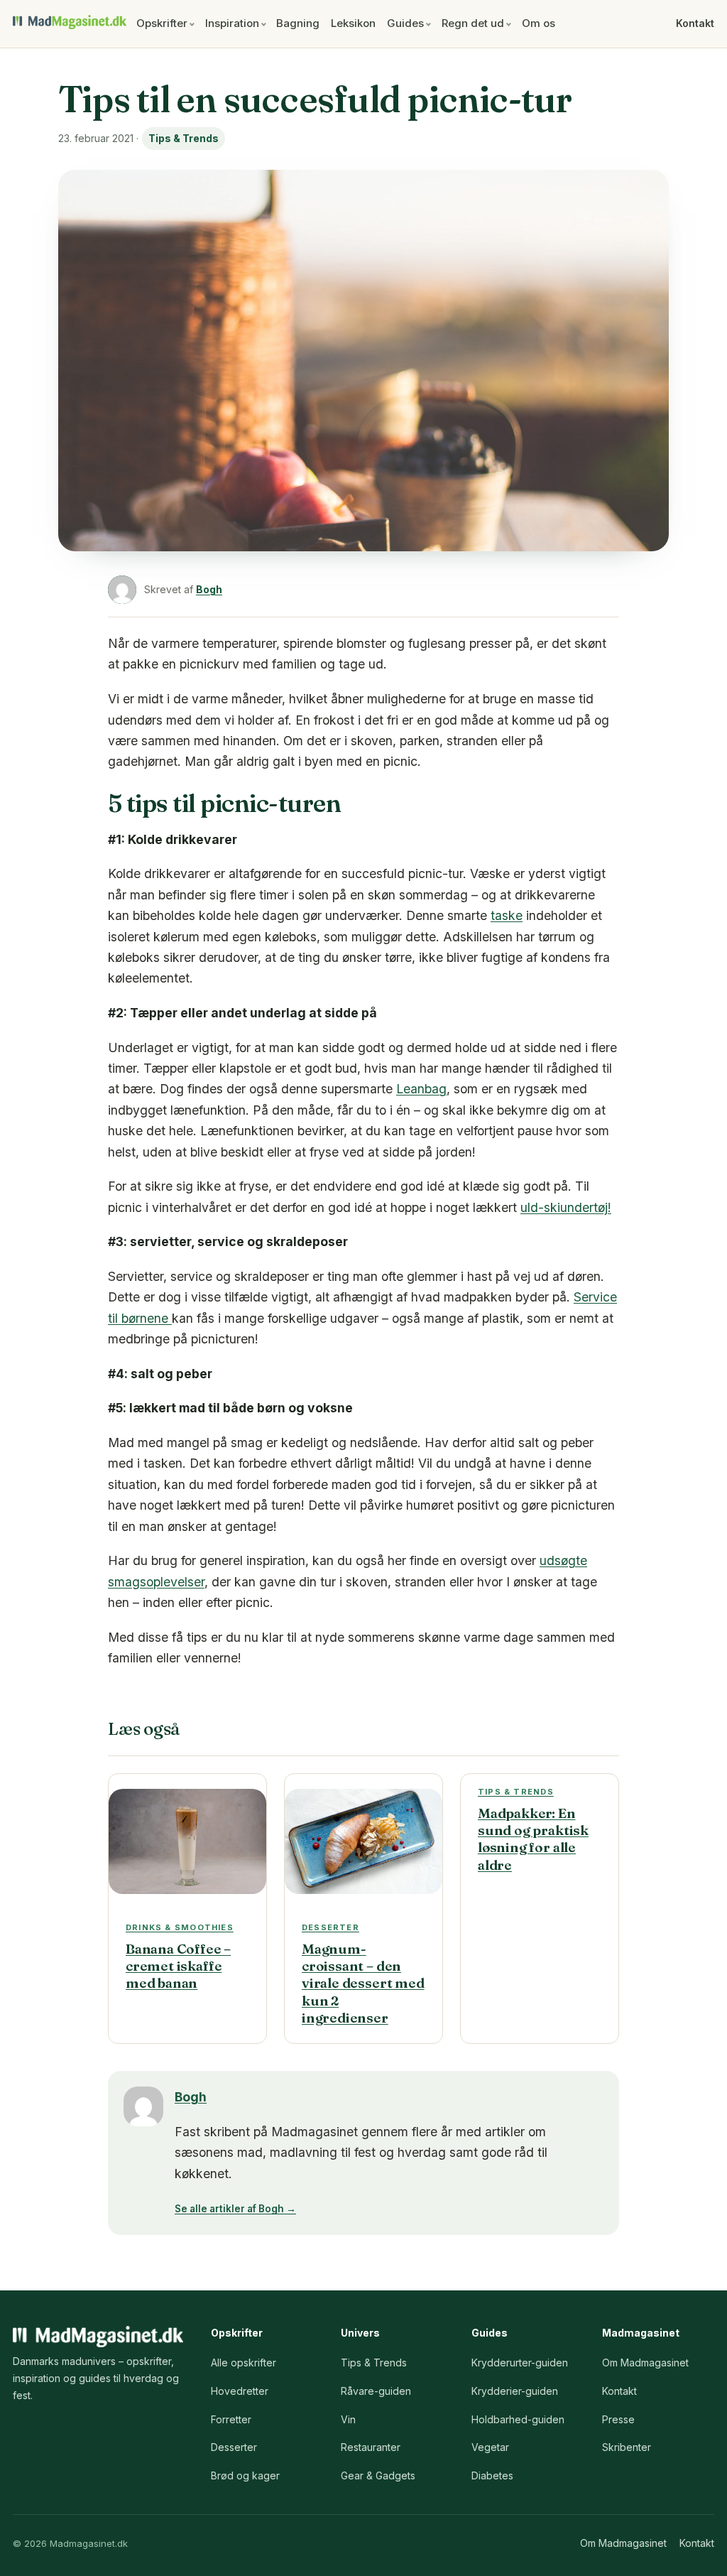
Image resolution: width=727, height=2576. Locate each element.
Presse (618, 2419)
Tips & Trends (184, 138)
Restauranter (371, 2447)
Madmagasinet (70, 22)
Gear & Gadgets (378, 2475)
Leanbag (421, 1089)
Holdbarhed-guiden (518, 2419)
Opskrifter (162, 23)
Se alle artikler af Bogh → (235, 2209)
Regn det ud (473, 23)
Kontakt (695, 23)
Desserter (234, 2447)
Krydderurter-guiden (520, 2363)
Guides (405, 23)
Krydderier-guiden (515, 2391)
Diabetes (492, 2475)
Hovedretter (240, 2391)
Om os (539, 23)
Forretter (231, 2419)
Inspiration (232, 23)
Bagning (298, 23)
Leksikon (353, 23)
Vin (348, 2419)
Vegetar (490, 2447)
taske (507, 915)
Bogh (209, 589)
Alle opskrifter (244, 2363)
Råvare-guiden (376, 2391)
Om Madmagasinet (645, 2363)
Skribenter (627, 2447)
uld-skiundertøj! (566, 1207)
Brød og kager (245, 2475)
